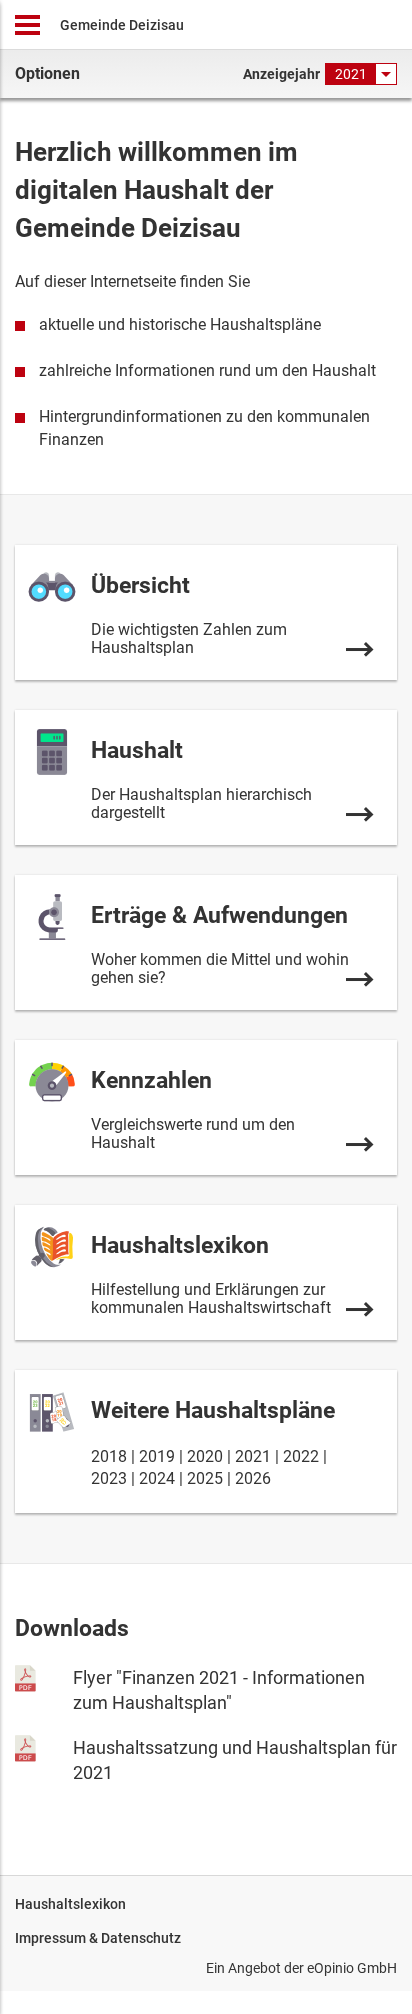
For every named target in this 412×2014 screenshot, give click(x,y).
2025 (205, 1478)
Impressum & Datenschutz (98, 1938)
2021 (253, 1456)
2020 (205, 1456)
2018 (109, 1456)
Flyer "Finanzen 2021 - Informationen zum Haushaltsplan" (219, 1690)
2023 (109, 1478)
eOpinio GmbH (352, 1968)
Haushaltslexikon (70, 1904)
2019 (157, 1456)
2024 (157, 1478)
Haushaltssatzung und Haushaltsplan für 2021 (235, 1760)
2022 (301, 1456)
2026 (253, 1478)
